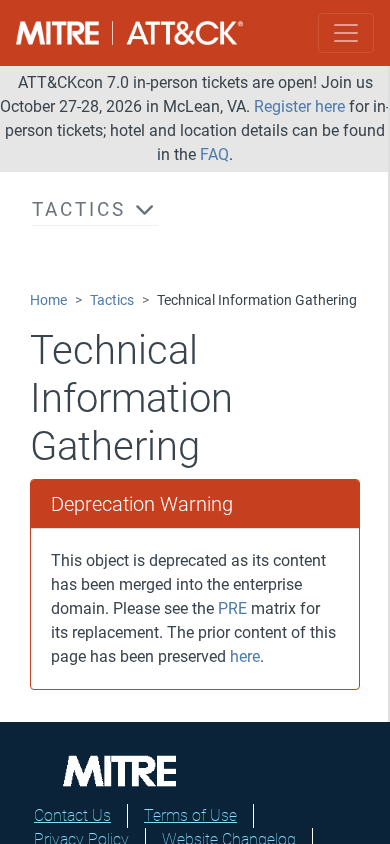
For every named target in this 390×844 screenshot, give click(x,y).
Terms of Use (190, 815)
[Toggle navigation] (346, 33)
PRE (232, 608)
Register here (299, 106)
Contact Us (72, 815)
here (245, 656)
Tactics (112, 300)
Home (48, 300)
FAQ (214, 154)
